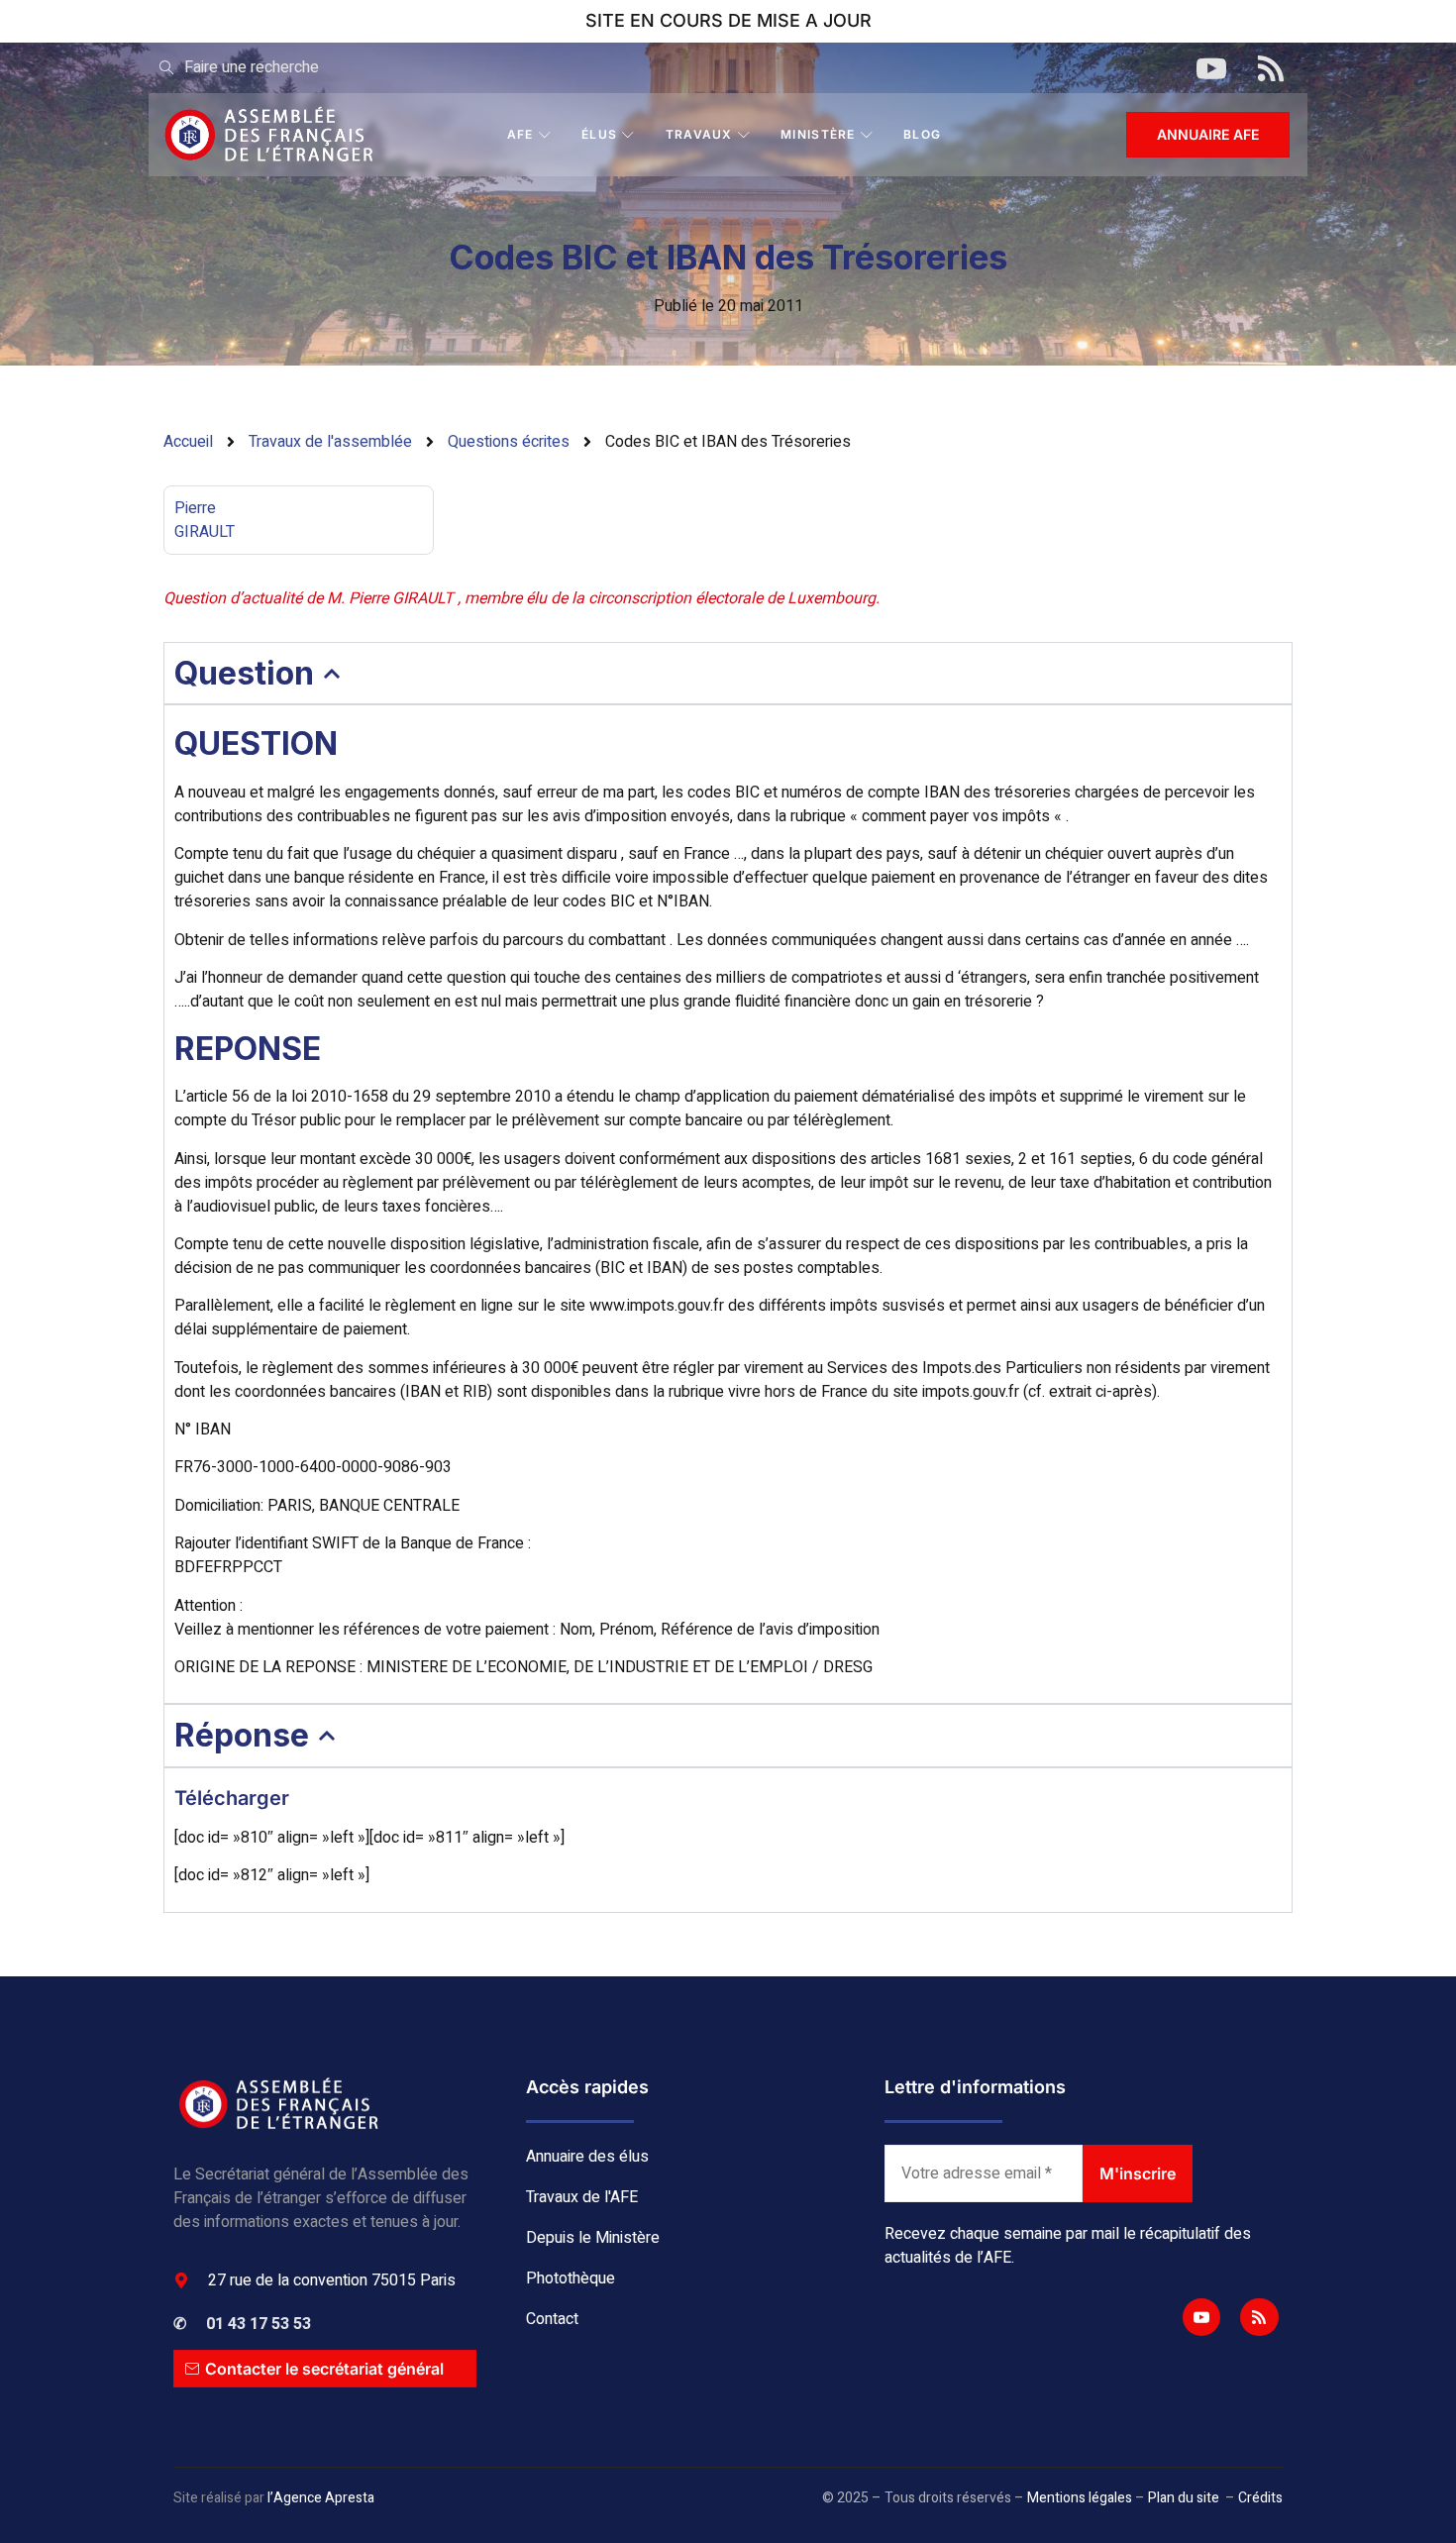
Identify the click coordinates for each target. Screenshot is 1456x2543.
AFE (520, 134)
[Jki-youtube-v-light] (1201, 2317)
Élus (599, 134)
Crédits (1260, 2498)
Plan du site (1184, 2498)
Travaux (699, 134)
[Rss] (1259, 2317)
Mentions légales (1080, 2498)
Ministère (818, 134)
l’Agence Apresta (321, 2498)
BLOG (922, 134)
